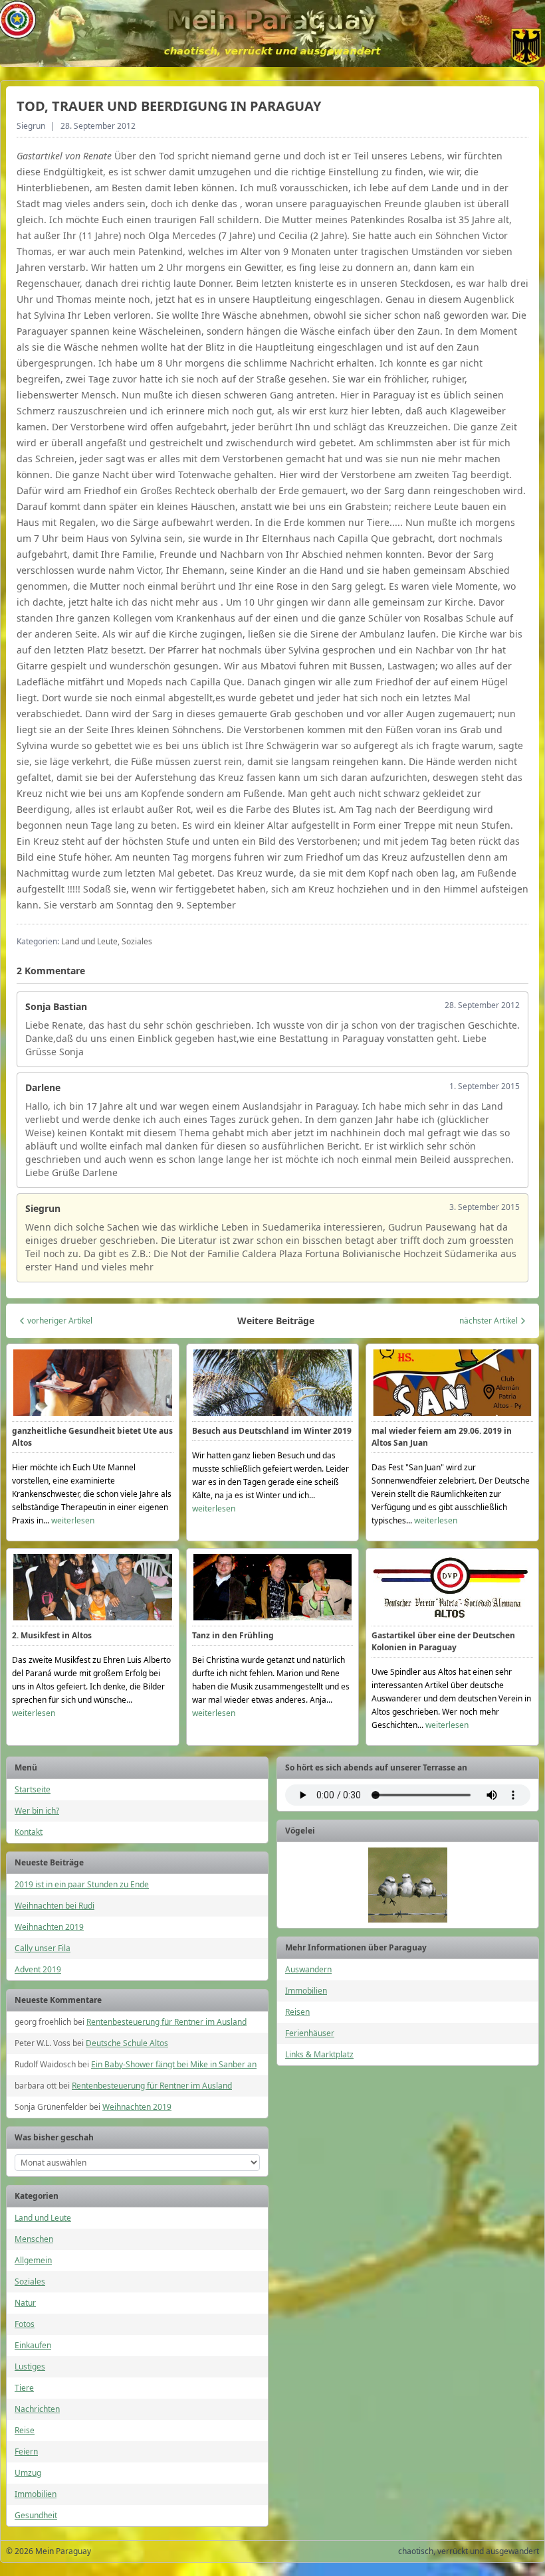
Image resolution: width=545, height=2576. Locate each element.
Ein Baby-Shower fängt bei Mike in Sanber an (174, 2064)
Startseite (33, 1789)
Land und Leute (43, 2218)
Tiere (24, 2388)
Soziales (30, 2281)
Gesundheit (36, 2515)
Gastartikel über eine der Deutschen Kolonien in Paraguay (443, 1641)
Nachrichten (37, 2409)
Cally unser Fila (43, 1948)
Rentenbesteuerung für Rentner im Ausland (166, 2022)
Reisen (297, 2012)
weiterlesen (73, 1520)
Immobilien (36, 2494)
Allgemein (33, 2260)
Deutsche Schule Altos (127, 2043)
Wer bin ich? (37, 1811)
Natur (25, 2303)
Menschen (34, 2239)
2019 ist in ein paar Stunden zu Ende (82, 1884)
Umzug (28, 2473)
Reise (25, 2430)
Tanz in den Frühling (233, 1635)
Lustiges (30, 2366)
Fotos (25, 2324)
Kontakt (29, 1832)
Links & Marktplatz (319, 2054)
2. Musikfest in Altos (52, 1635)
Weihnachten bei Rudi (54, 1906)
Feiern (26, 2451)
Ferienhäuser (310, 2033)
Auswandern (308, 1969)
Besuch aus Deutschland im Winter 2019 (272, 1431)
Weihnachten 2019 (49, 1927)
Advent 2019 (38, 1969)
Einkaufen (33, 2345)
